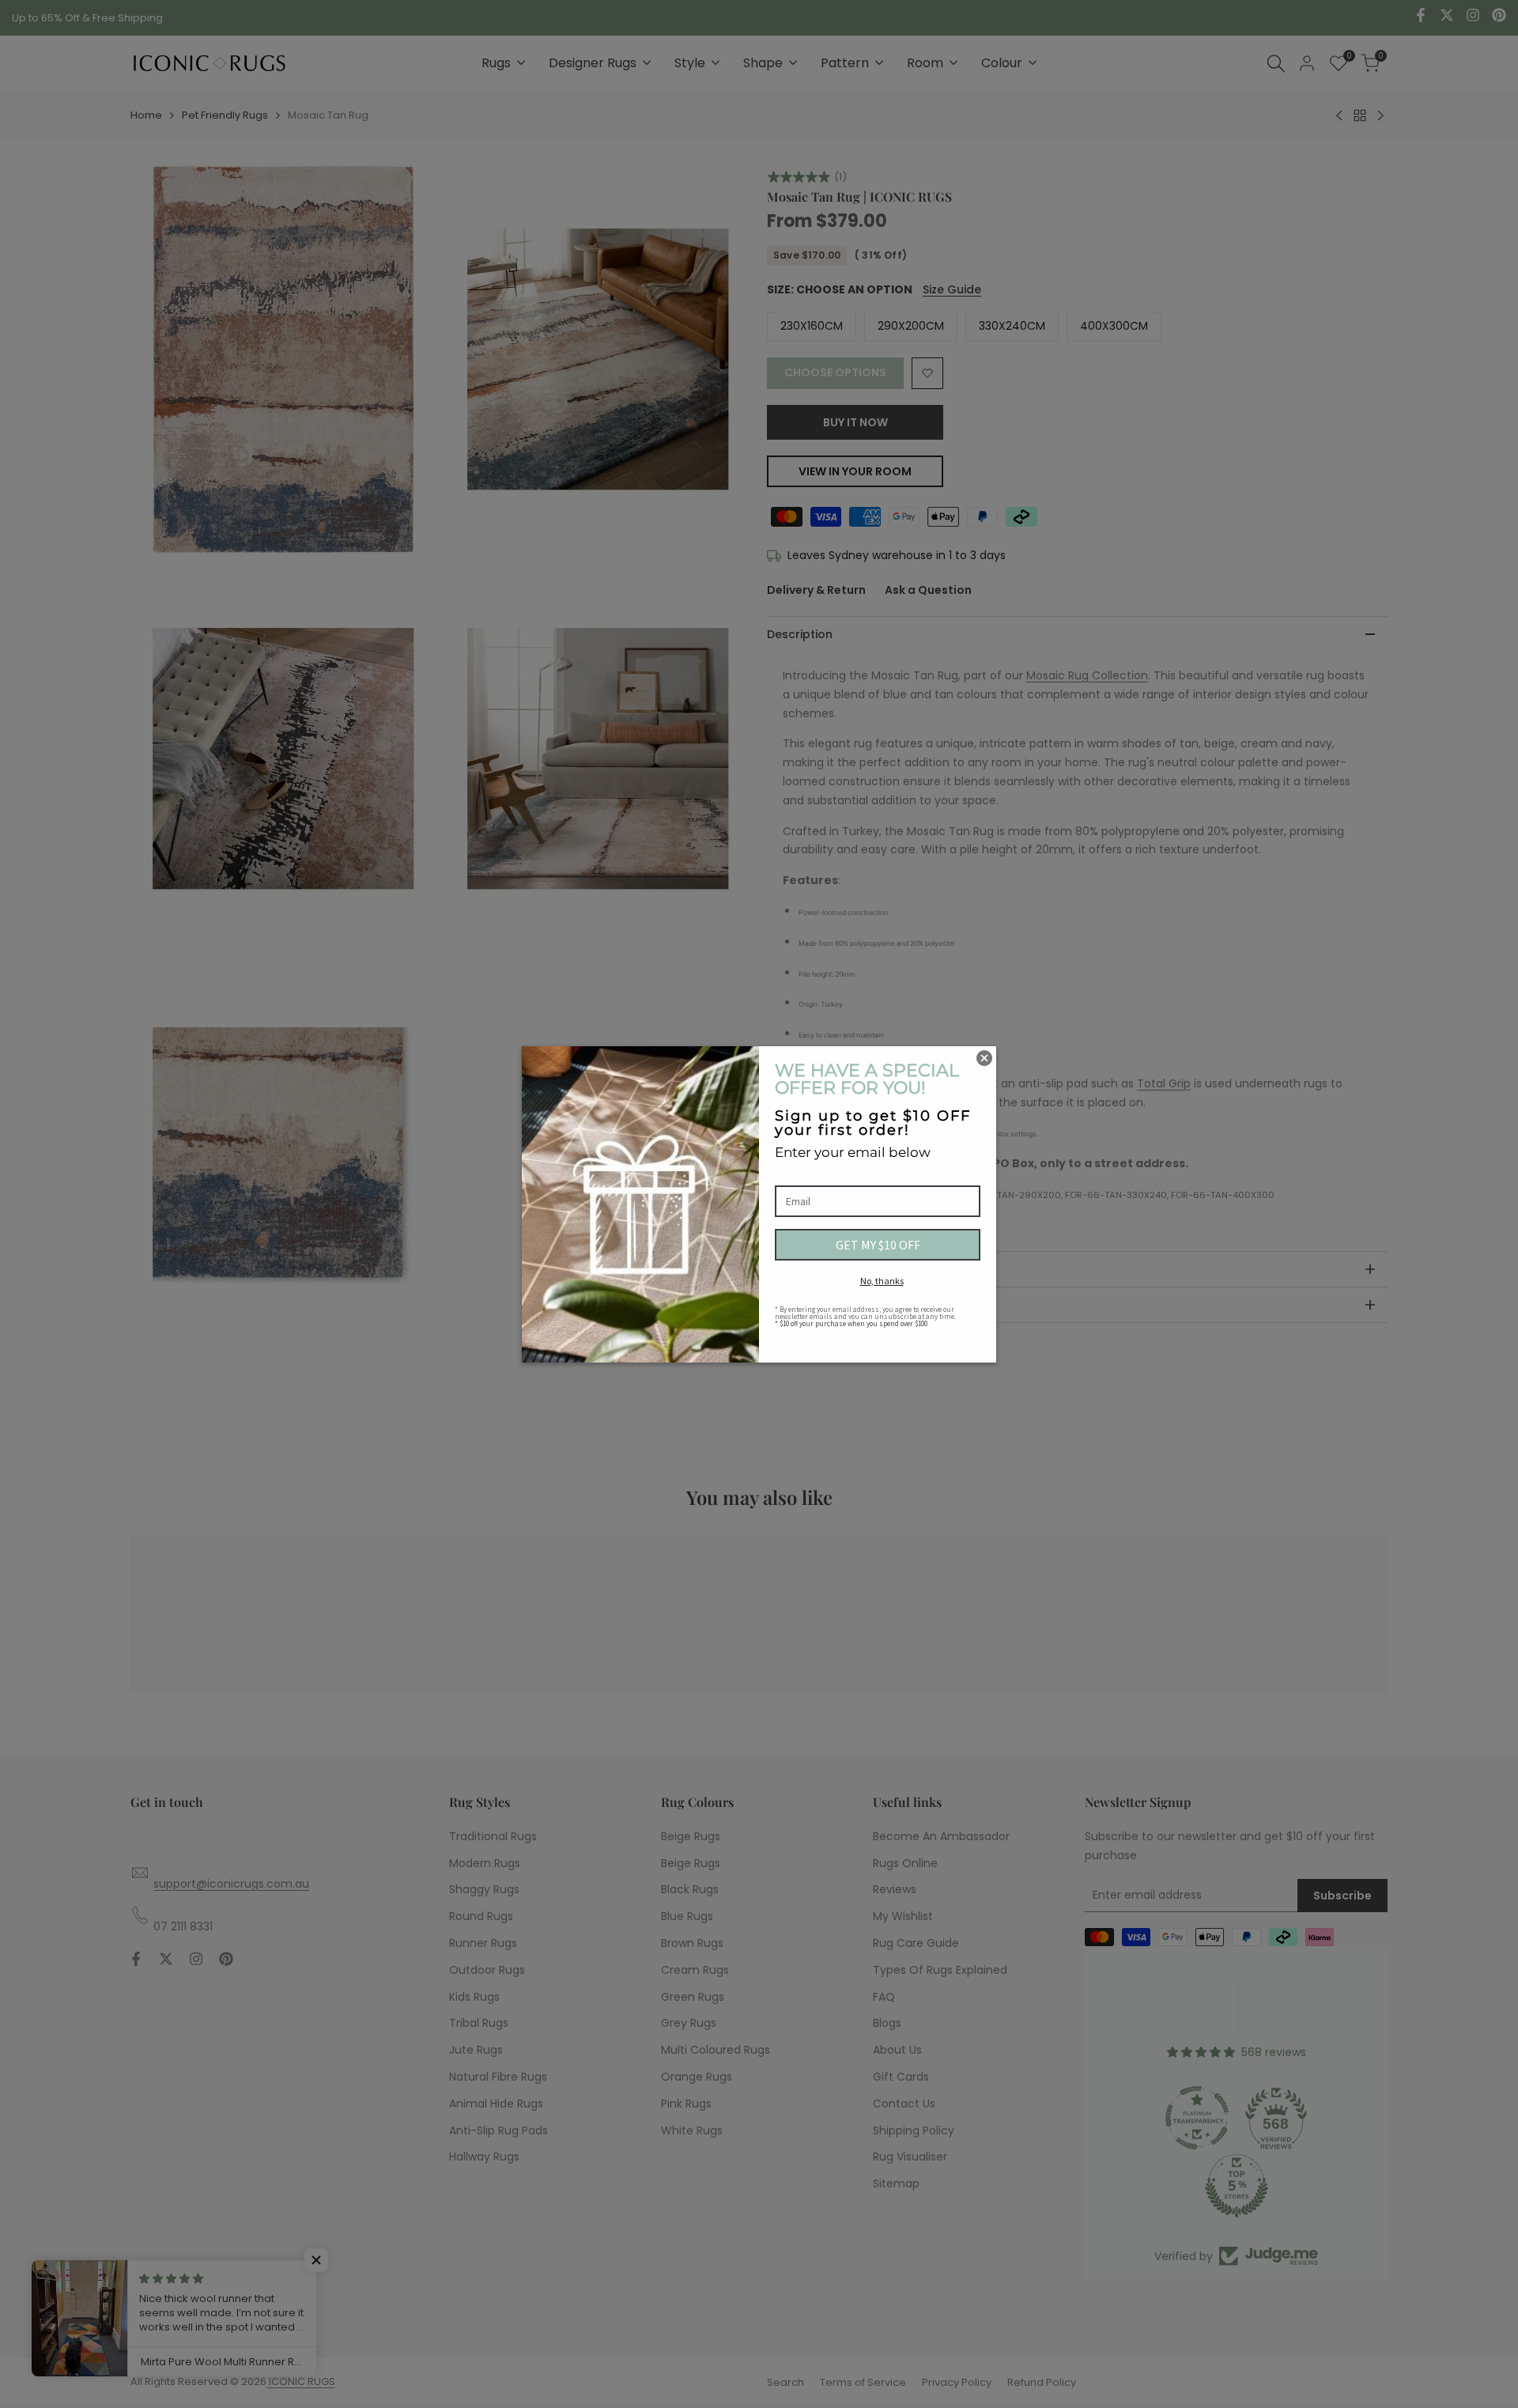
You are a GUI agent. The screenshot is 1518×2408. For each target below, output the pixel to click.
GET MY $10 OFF (878, 1245)
